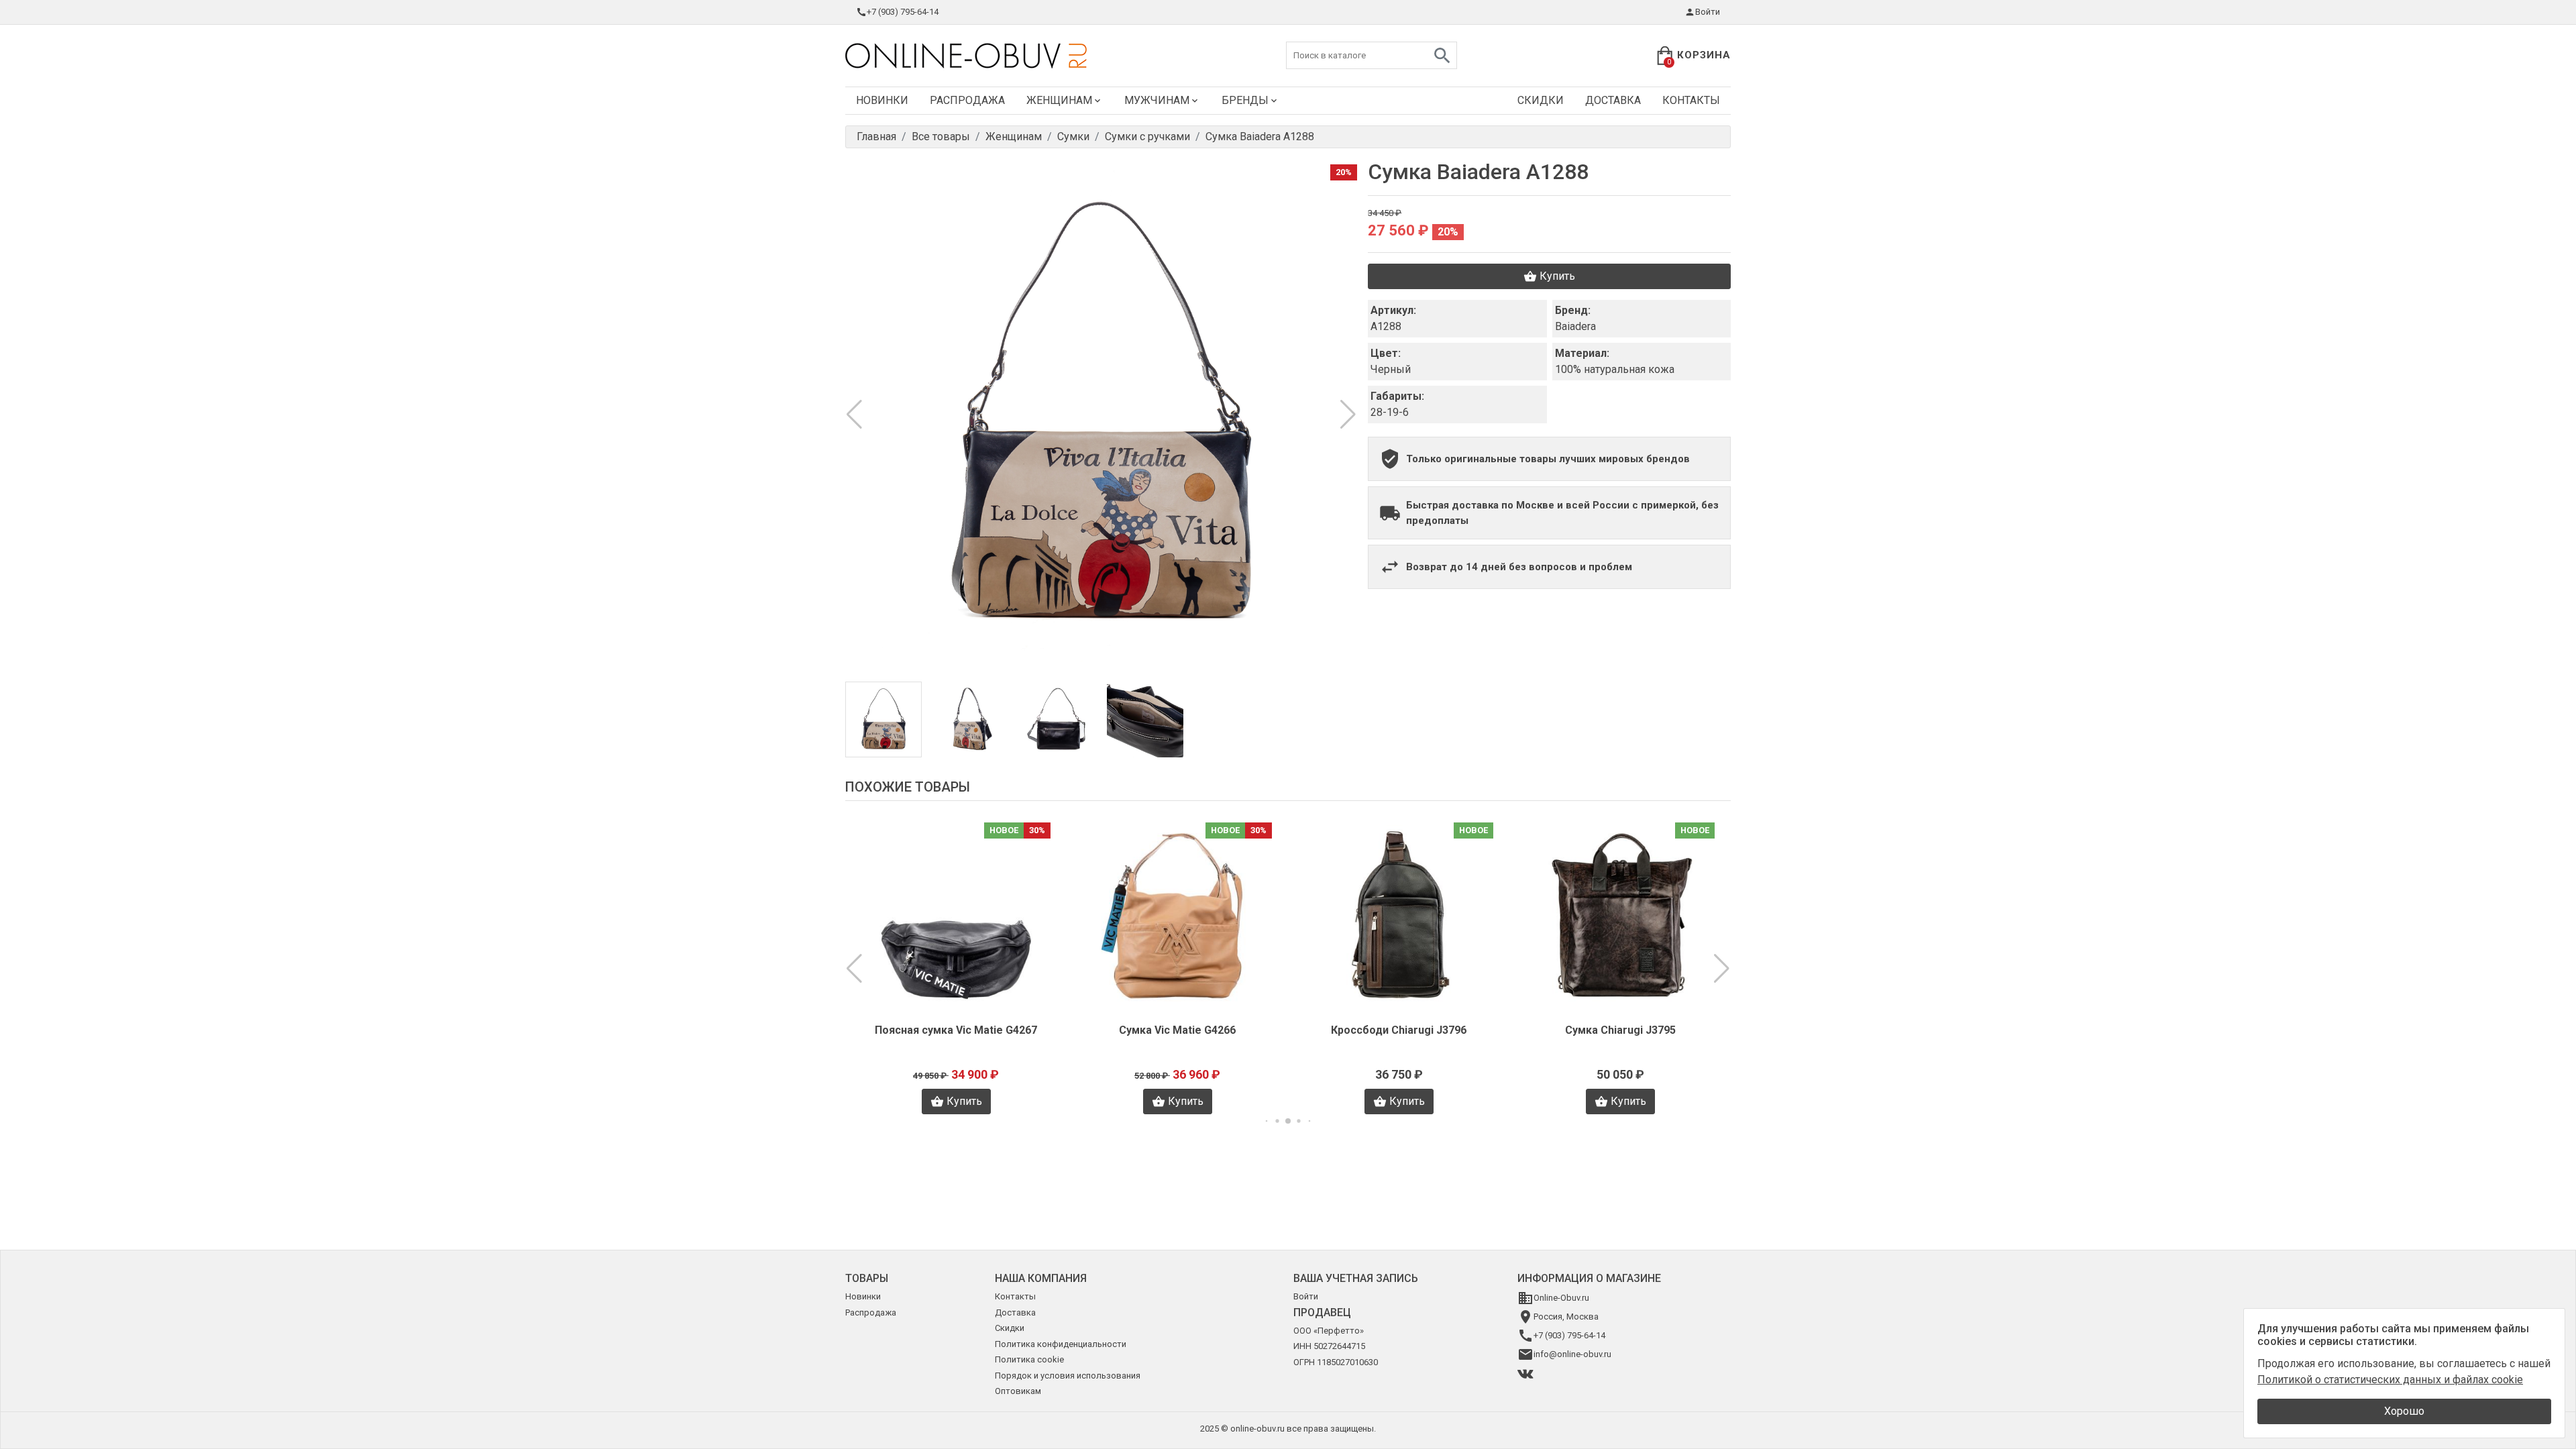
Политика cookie (1029, 1359)
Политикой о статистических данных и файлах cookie (2390, 1380)
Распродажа (967, 100)
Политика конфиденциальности (1061, 1344)
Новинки (882, 100)
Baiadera (1575, 326)
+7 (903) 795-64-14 (903, 12)
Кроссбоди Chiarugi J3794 (1620, 1030)
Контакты (1691, 100)
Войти (1708, 12)
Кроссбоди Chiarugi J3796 (1177, 1030)
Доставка (1613, 100)
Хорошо (2404, 1411)
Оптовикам (1018, 1391)
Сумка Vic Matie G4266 (956, 1030)
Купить (1557, 276)
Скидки (1541, 100)
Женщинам (1059, 100)
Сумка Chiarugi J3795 (1399, 1030)
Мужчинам (1157, 100)
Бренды (1245, 100)
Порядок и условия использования (1068, 1376)
